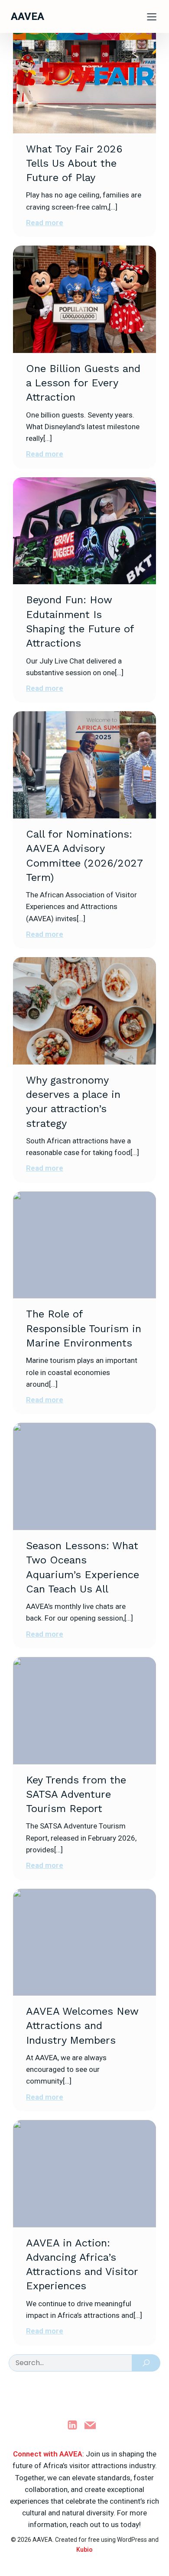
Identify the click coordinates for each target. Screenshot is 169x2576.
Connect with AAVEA (48, 2454)
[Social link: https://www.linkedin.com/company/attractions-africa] (76, 2426)
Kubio (84, 2550)
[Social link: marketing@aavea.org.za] (93, 2426)
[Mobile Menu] (152, 16)
